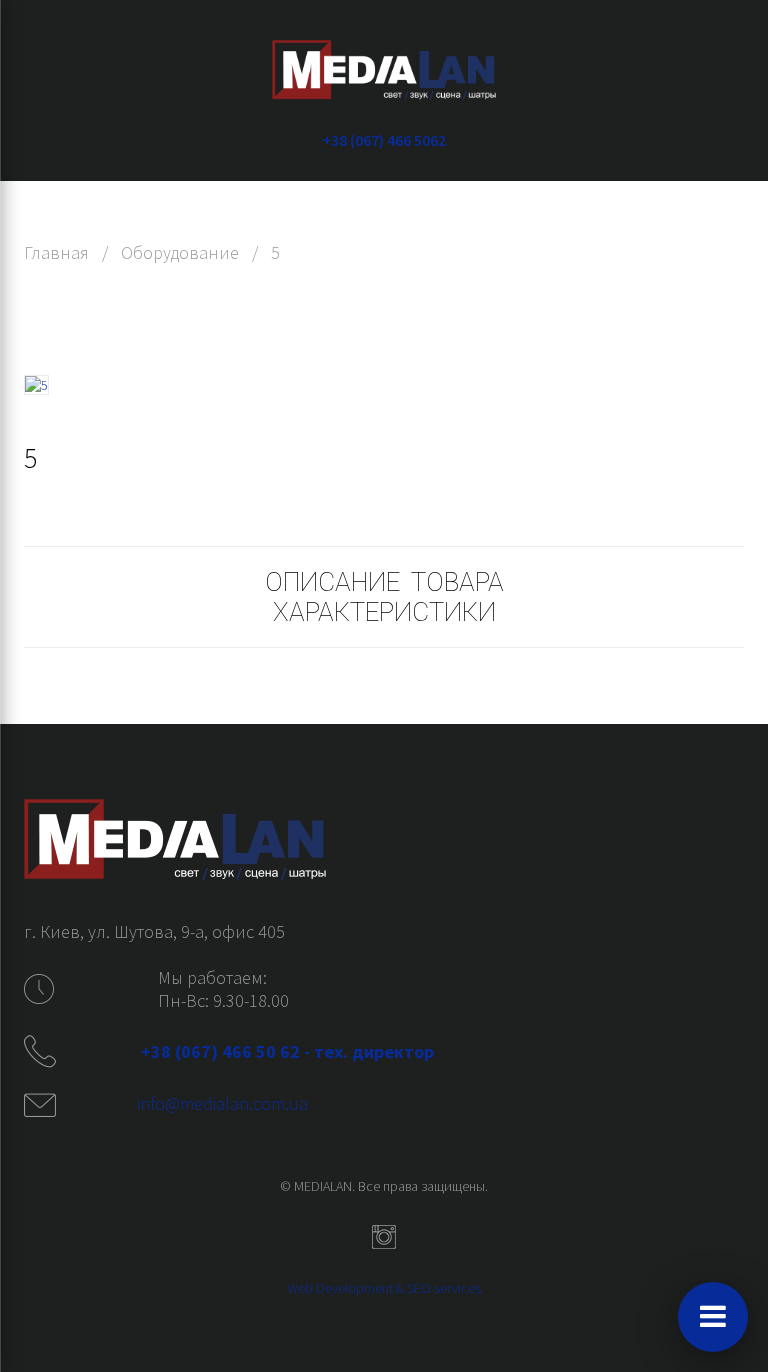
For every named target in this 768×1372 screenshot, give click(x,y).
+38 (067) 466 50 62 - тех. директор (289, 1051)
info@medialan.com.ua (222, 1103)
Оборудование (180, 252)
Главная (56, 252)
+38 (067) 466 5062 (384, 140)
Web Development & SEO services (384, 1288)
